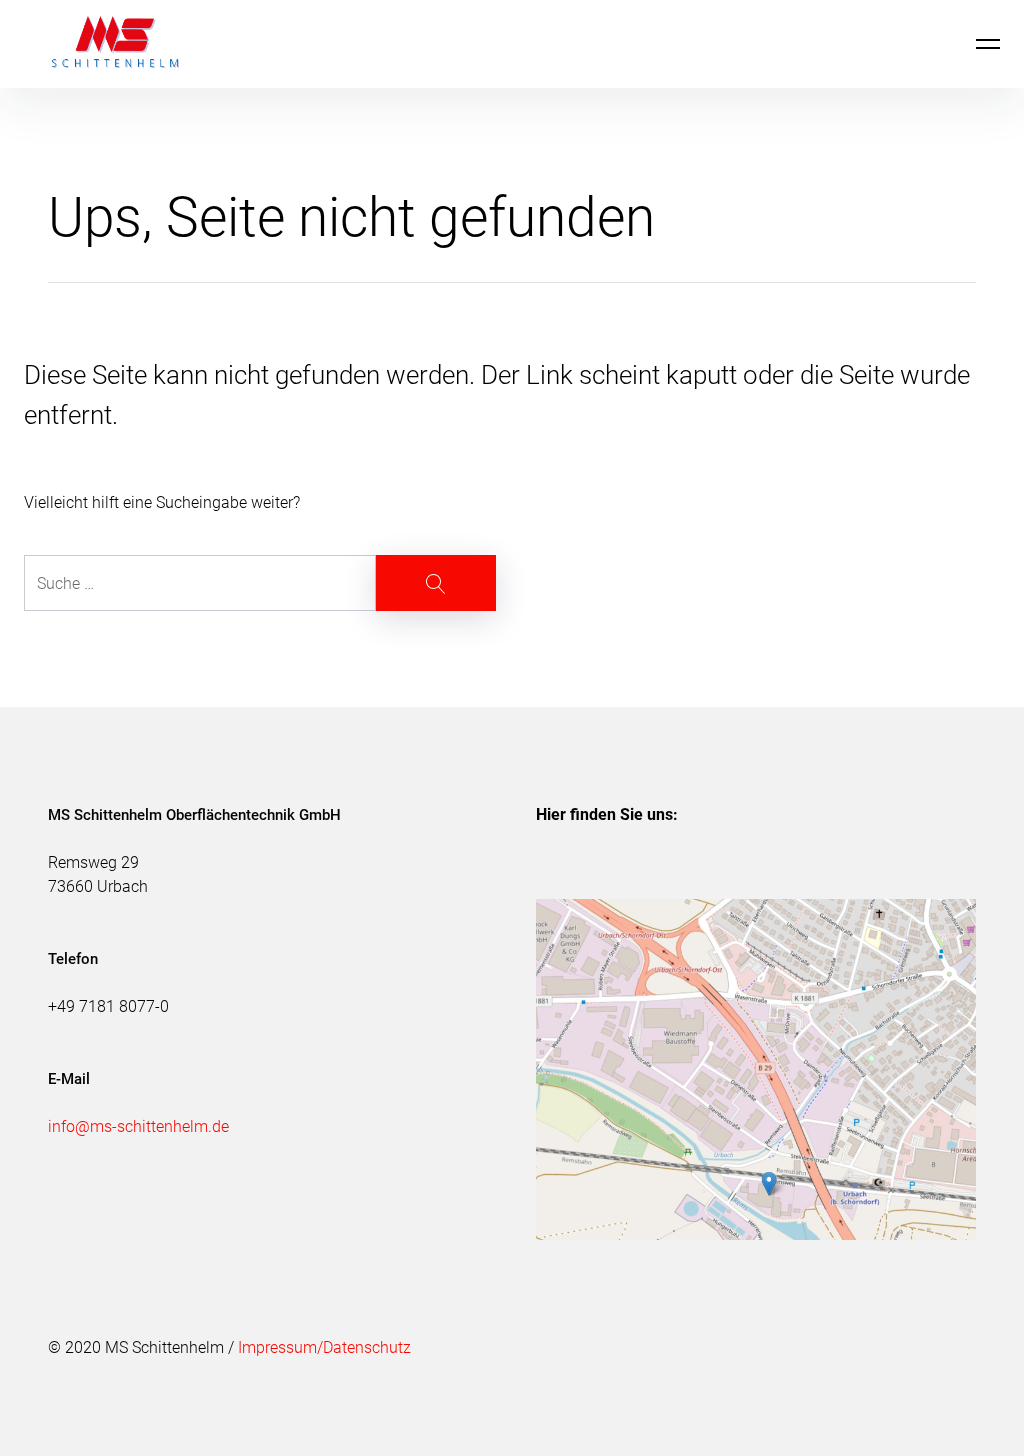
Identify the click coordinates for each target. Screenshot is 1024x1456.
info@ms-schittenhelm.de (138, 1126)
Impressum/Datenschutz (324, 1347)
